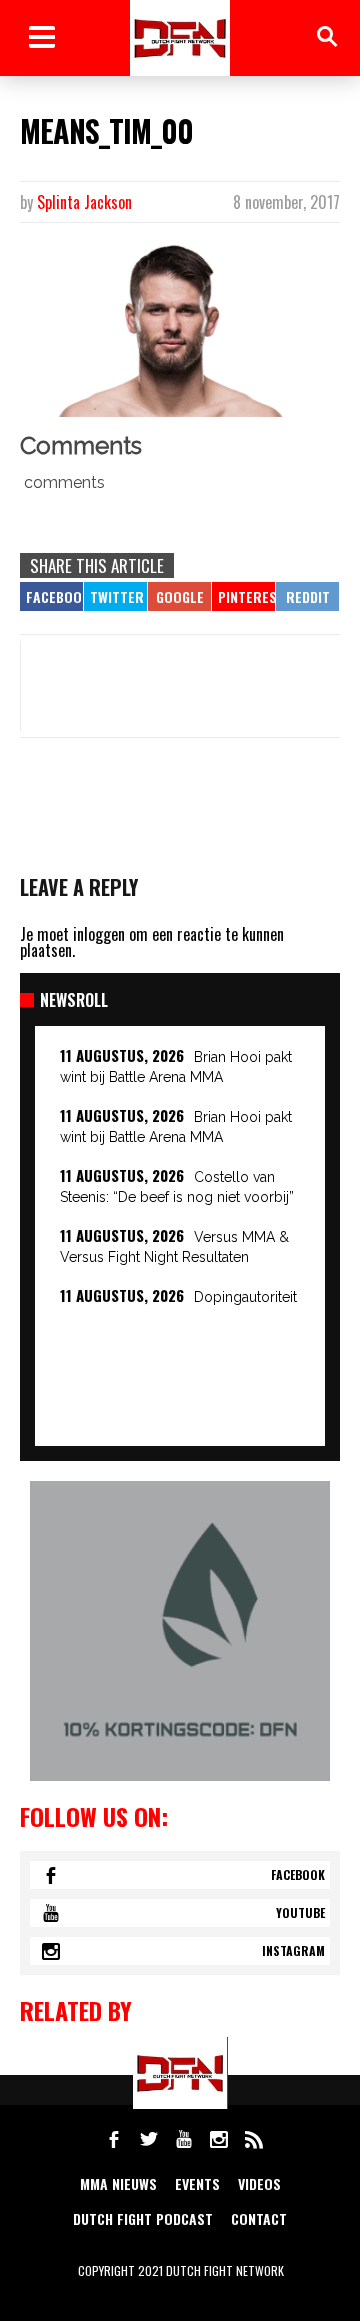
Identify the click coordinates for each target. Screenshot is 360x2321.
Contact (259, 2218)
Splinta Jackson (84, 202)
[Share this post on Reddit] (307, 596)
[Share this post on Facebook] (51, 596)
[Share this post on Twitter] (115, 596)
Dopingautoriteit (245, 1297)
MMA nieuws (118, 2183)
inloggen (99, 934)
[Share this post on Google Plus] (179, 596)
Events (197, 2183)
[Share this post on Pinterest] (243, 596)
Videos (259, 2183)
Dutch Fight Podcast (143, 2218)
